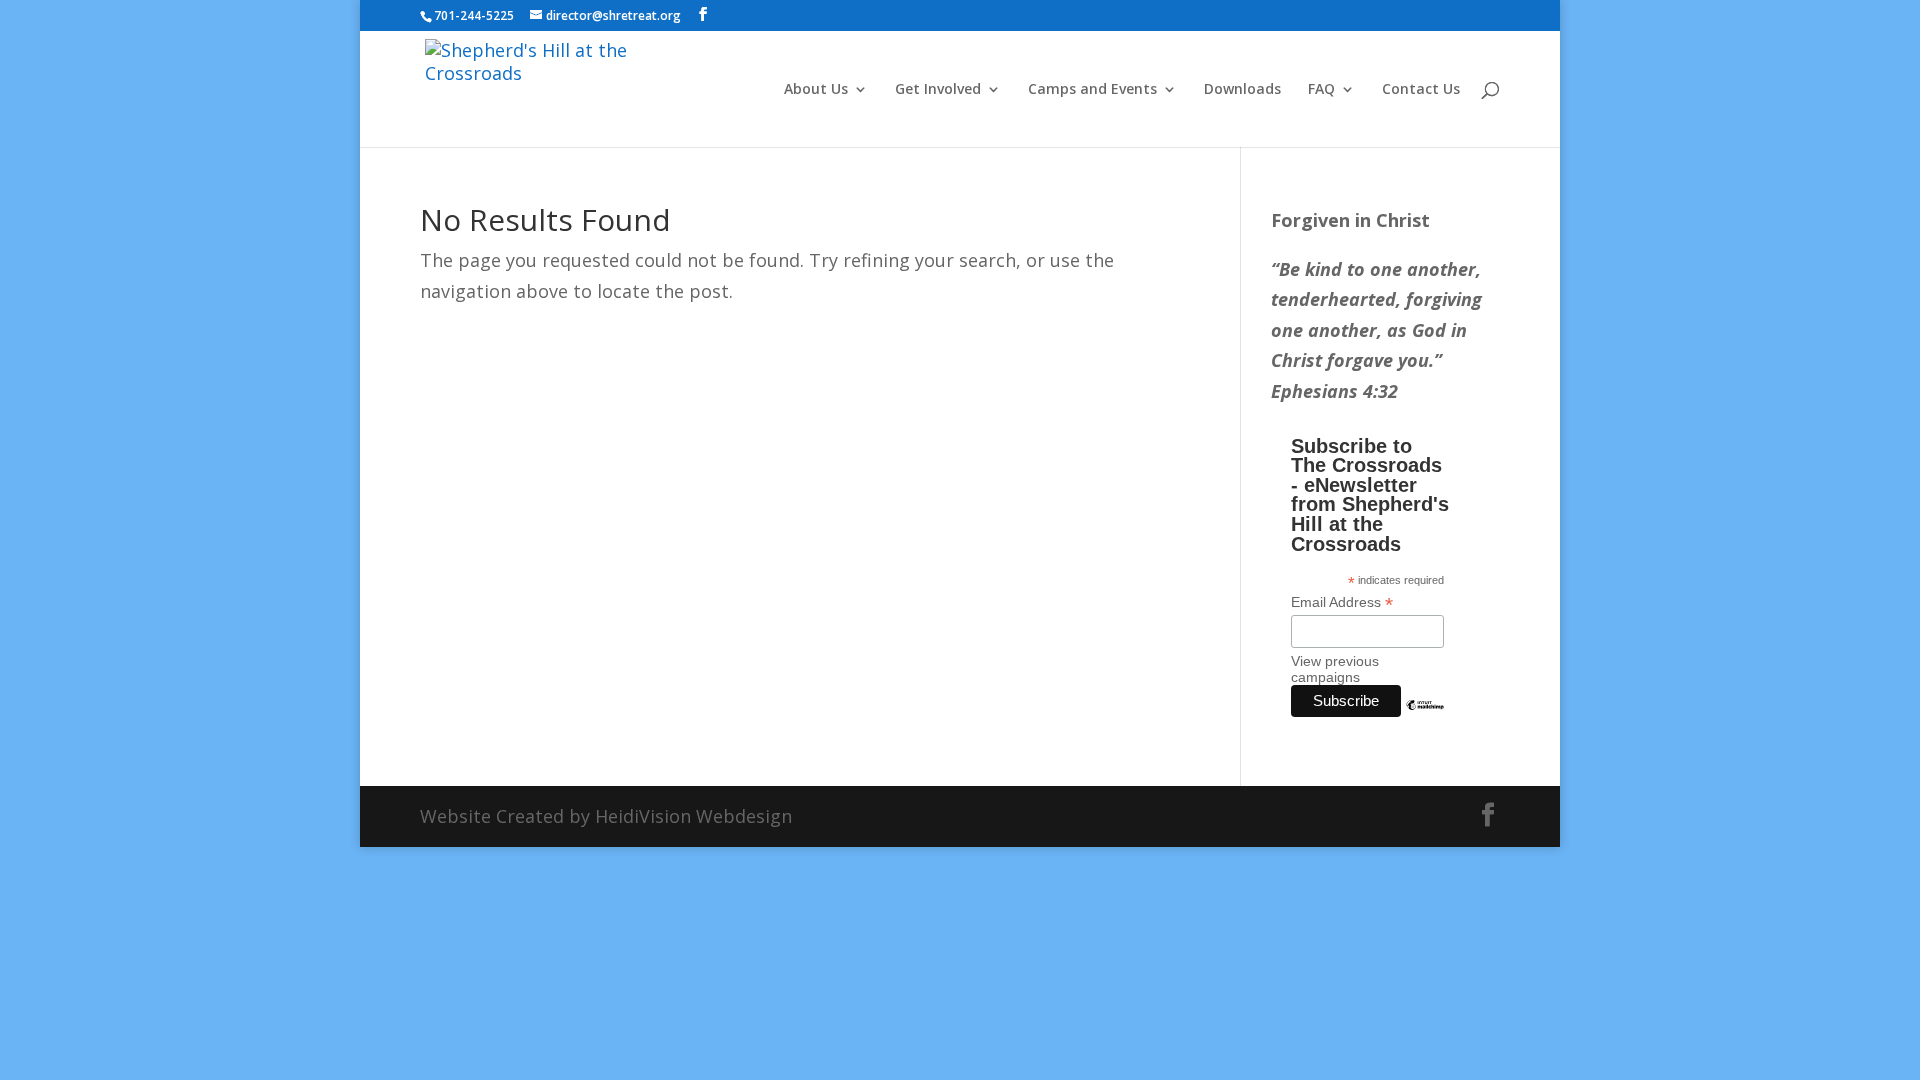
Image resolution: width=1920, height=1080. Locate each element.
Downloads (1242, 90)
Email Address (1342, 602)
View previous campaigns (1335, 669)
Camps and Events (1092, 90)
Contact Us (1421, 90)
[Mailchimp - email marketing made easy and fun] (1425, 720)
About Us (816, 90)
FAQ (1321, 90)
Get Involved (938, 90)
